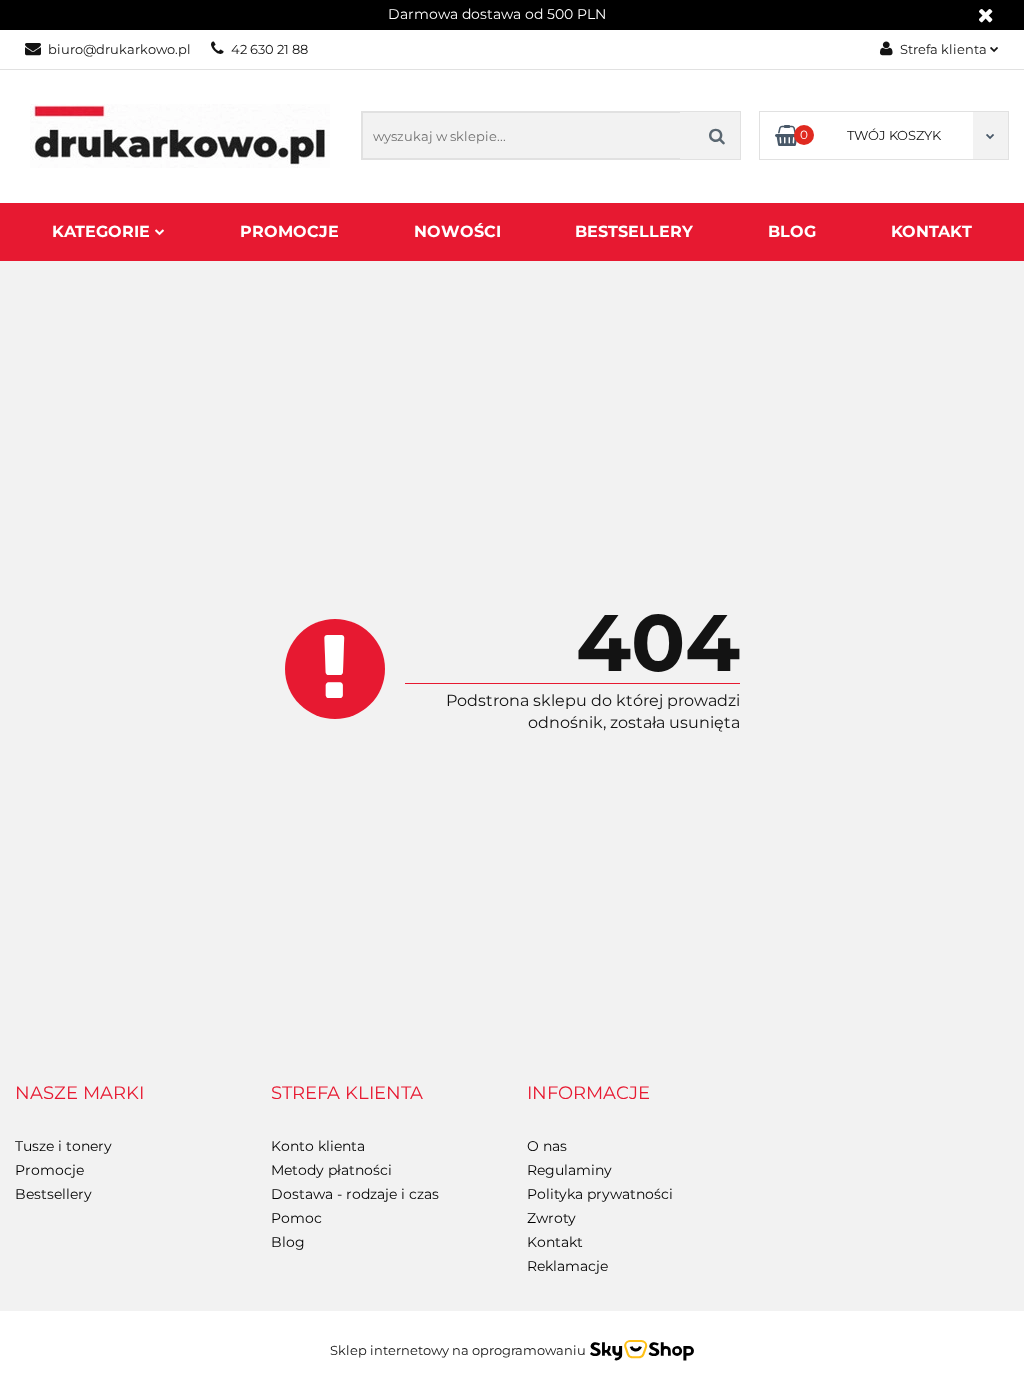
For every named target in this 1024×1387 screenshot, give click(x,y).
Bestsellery (634, 231)
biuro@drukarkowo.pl (119, 49)
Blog (792, 231)
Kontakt (931, 231)
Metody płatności (331, 1170)
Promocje (289, 231)
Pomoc (296, 1218)
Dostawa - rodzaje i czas (355, 1194)
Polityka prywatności (600, 1194)
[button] (79, 1094)
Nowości (457, 231)
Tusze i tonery (63, 1146)
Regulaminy (569, 1170)
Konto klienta (318, 1146)
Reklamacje (567, 1266)
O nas (547, 1146)
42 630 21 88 (269, 49)
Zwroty (551, 1218)
